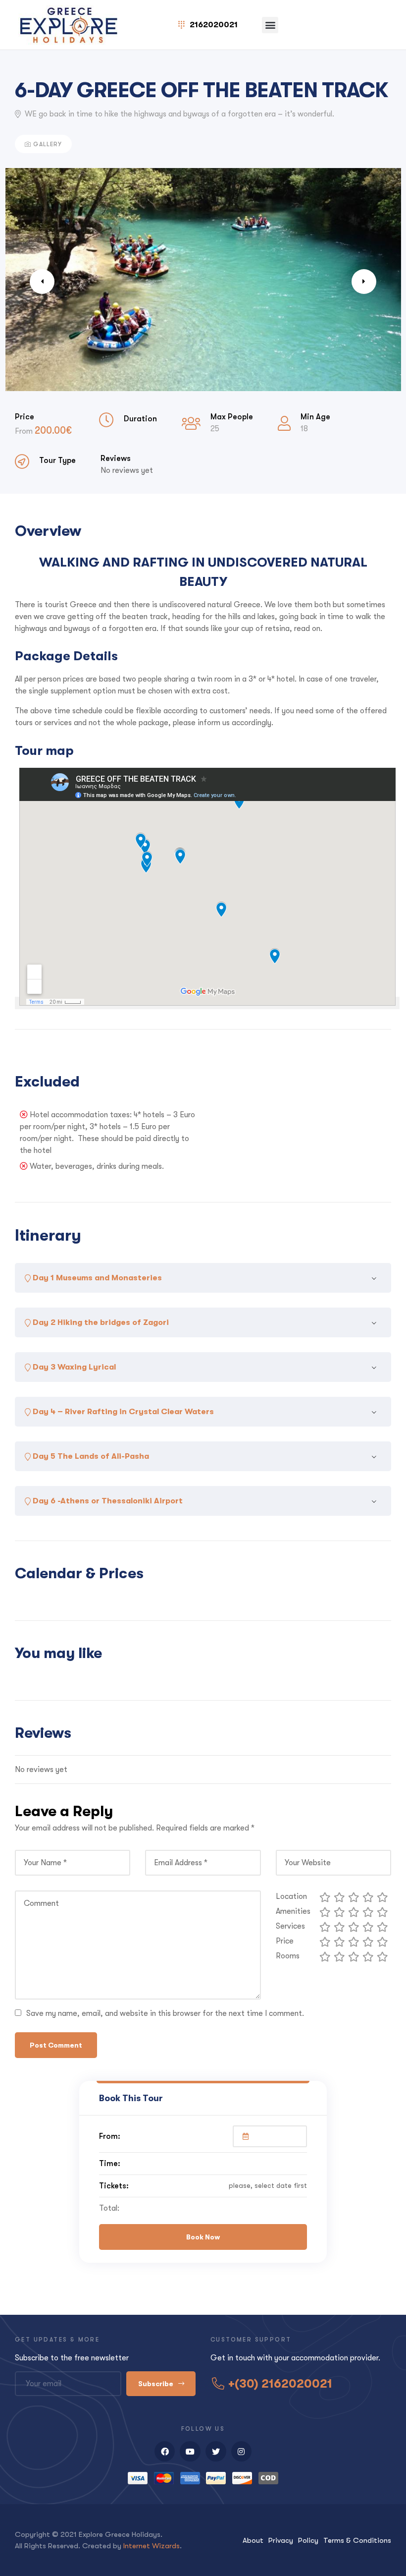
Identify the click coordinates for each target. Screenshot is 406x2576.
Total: (109, 2208)
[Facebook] (165, 2452)
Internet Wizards (152, 2546)
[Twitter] (216, 2452)
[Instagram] (242, 2452)
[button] (270, 25)
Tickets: (114, 2186)
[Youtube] (190, 2452)
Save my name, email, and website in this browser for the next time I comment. (165, 2013)
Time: (110, 2163)
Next (364, 282)
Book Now (203, 2237)
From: (110, 2136)
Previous (42, 282)
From (25, 431)
